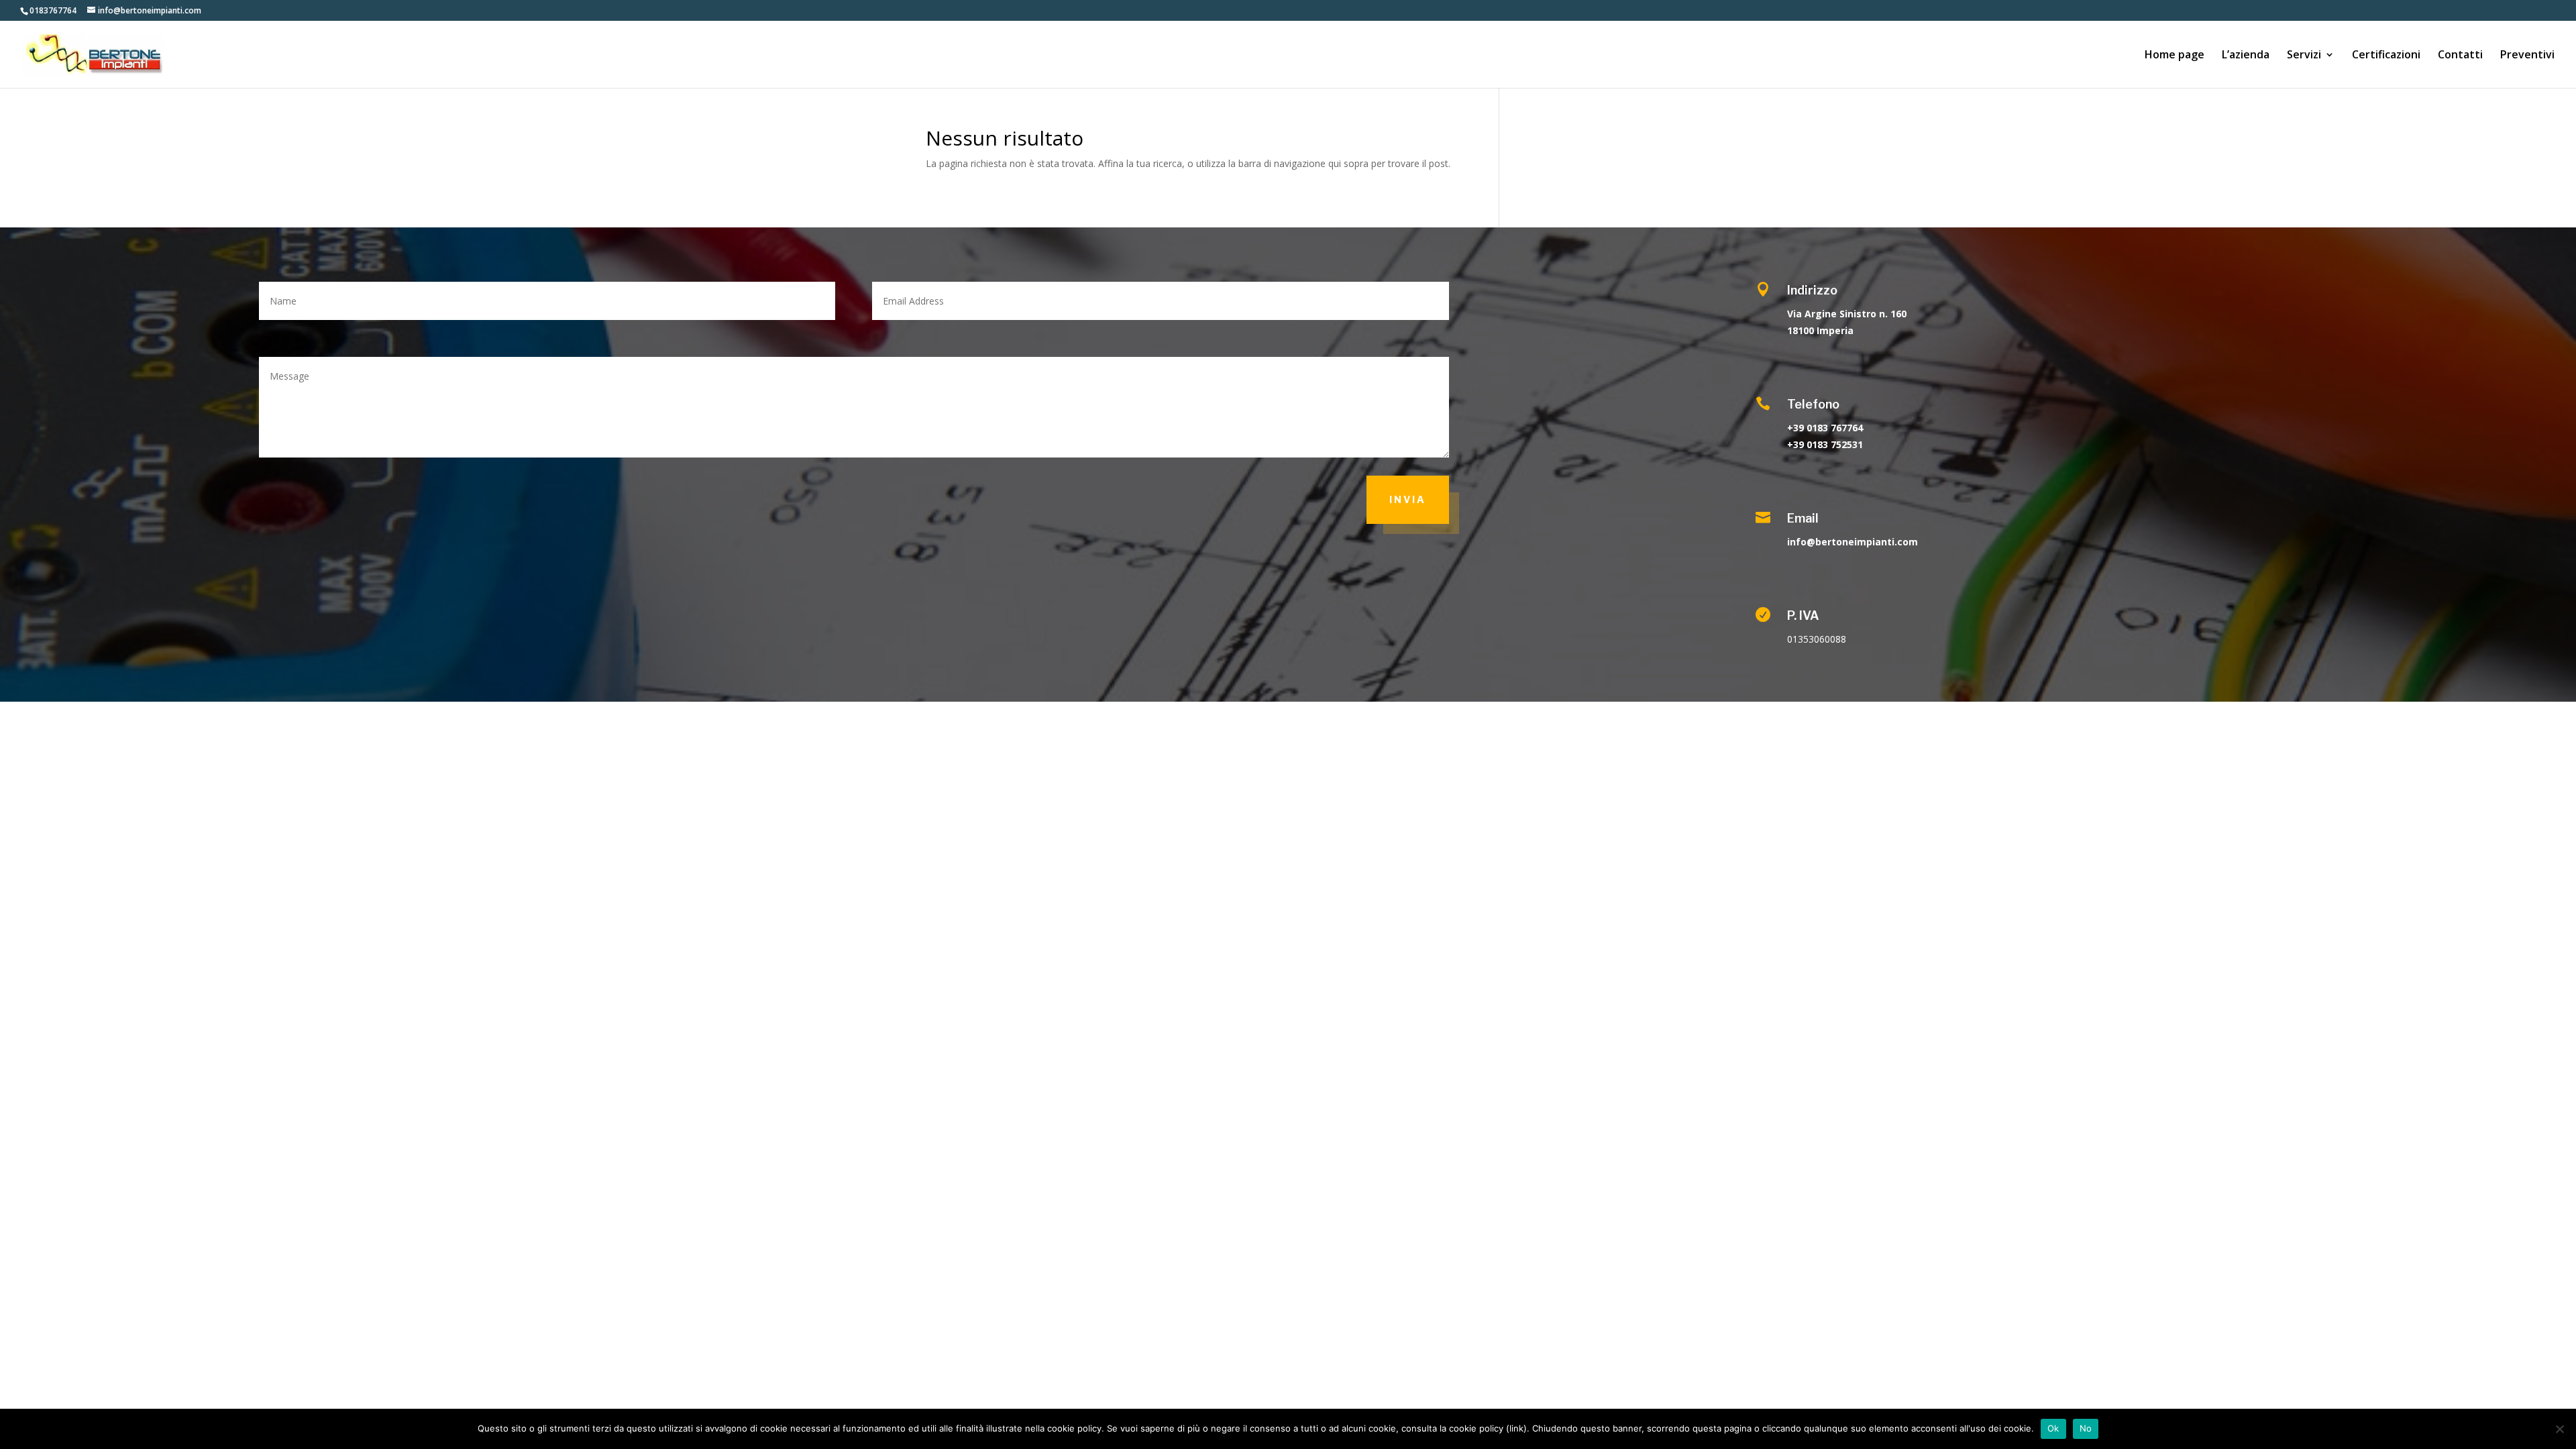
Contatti (2460, 56)
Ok (2053, 1428)
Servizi (2304, 56)
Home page (2175, 56)
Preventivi (2527, 56)
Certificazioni (2386, 56)
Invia (1408, 499)
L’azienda (2246, 56)
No (2086, 1428)
